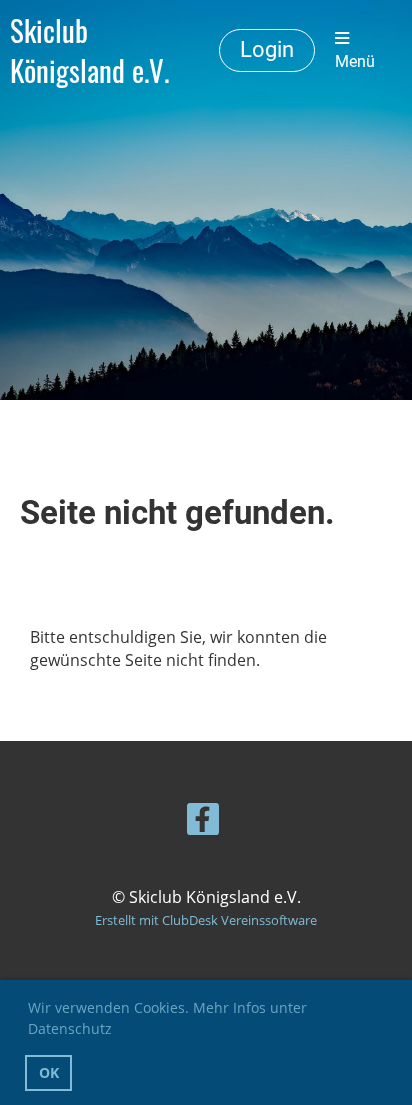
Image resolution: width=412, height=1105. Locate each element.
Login (267, 49)
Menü (355, 61)
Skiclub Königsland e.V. (89, 50)
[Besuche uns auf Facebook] (203, 822)
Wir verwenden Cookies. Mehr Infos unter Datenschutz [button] (167, 1018)
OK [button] (49, 1072)
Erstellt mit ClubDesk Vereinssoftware (206, 920)
